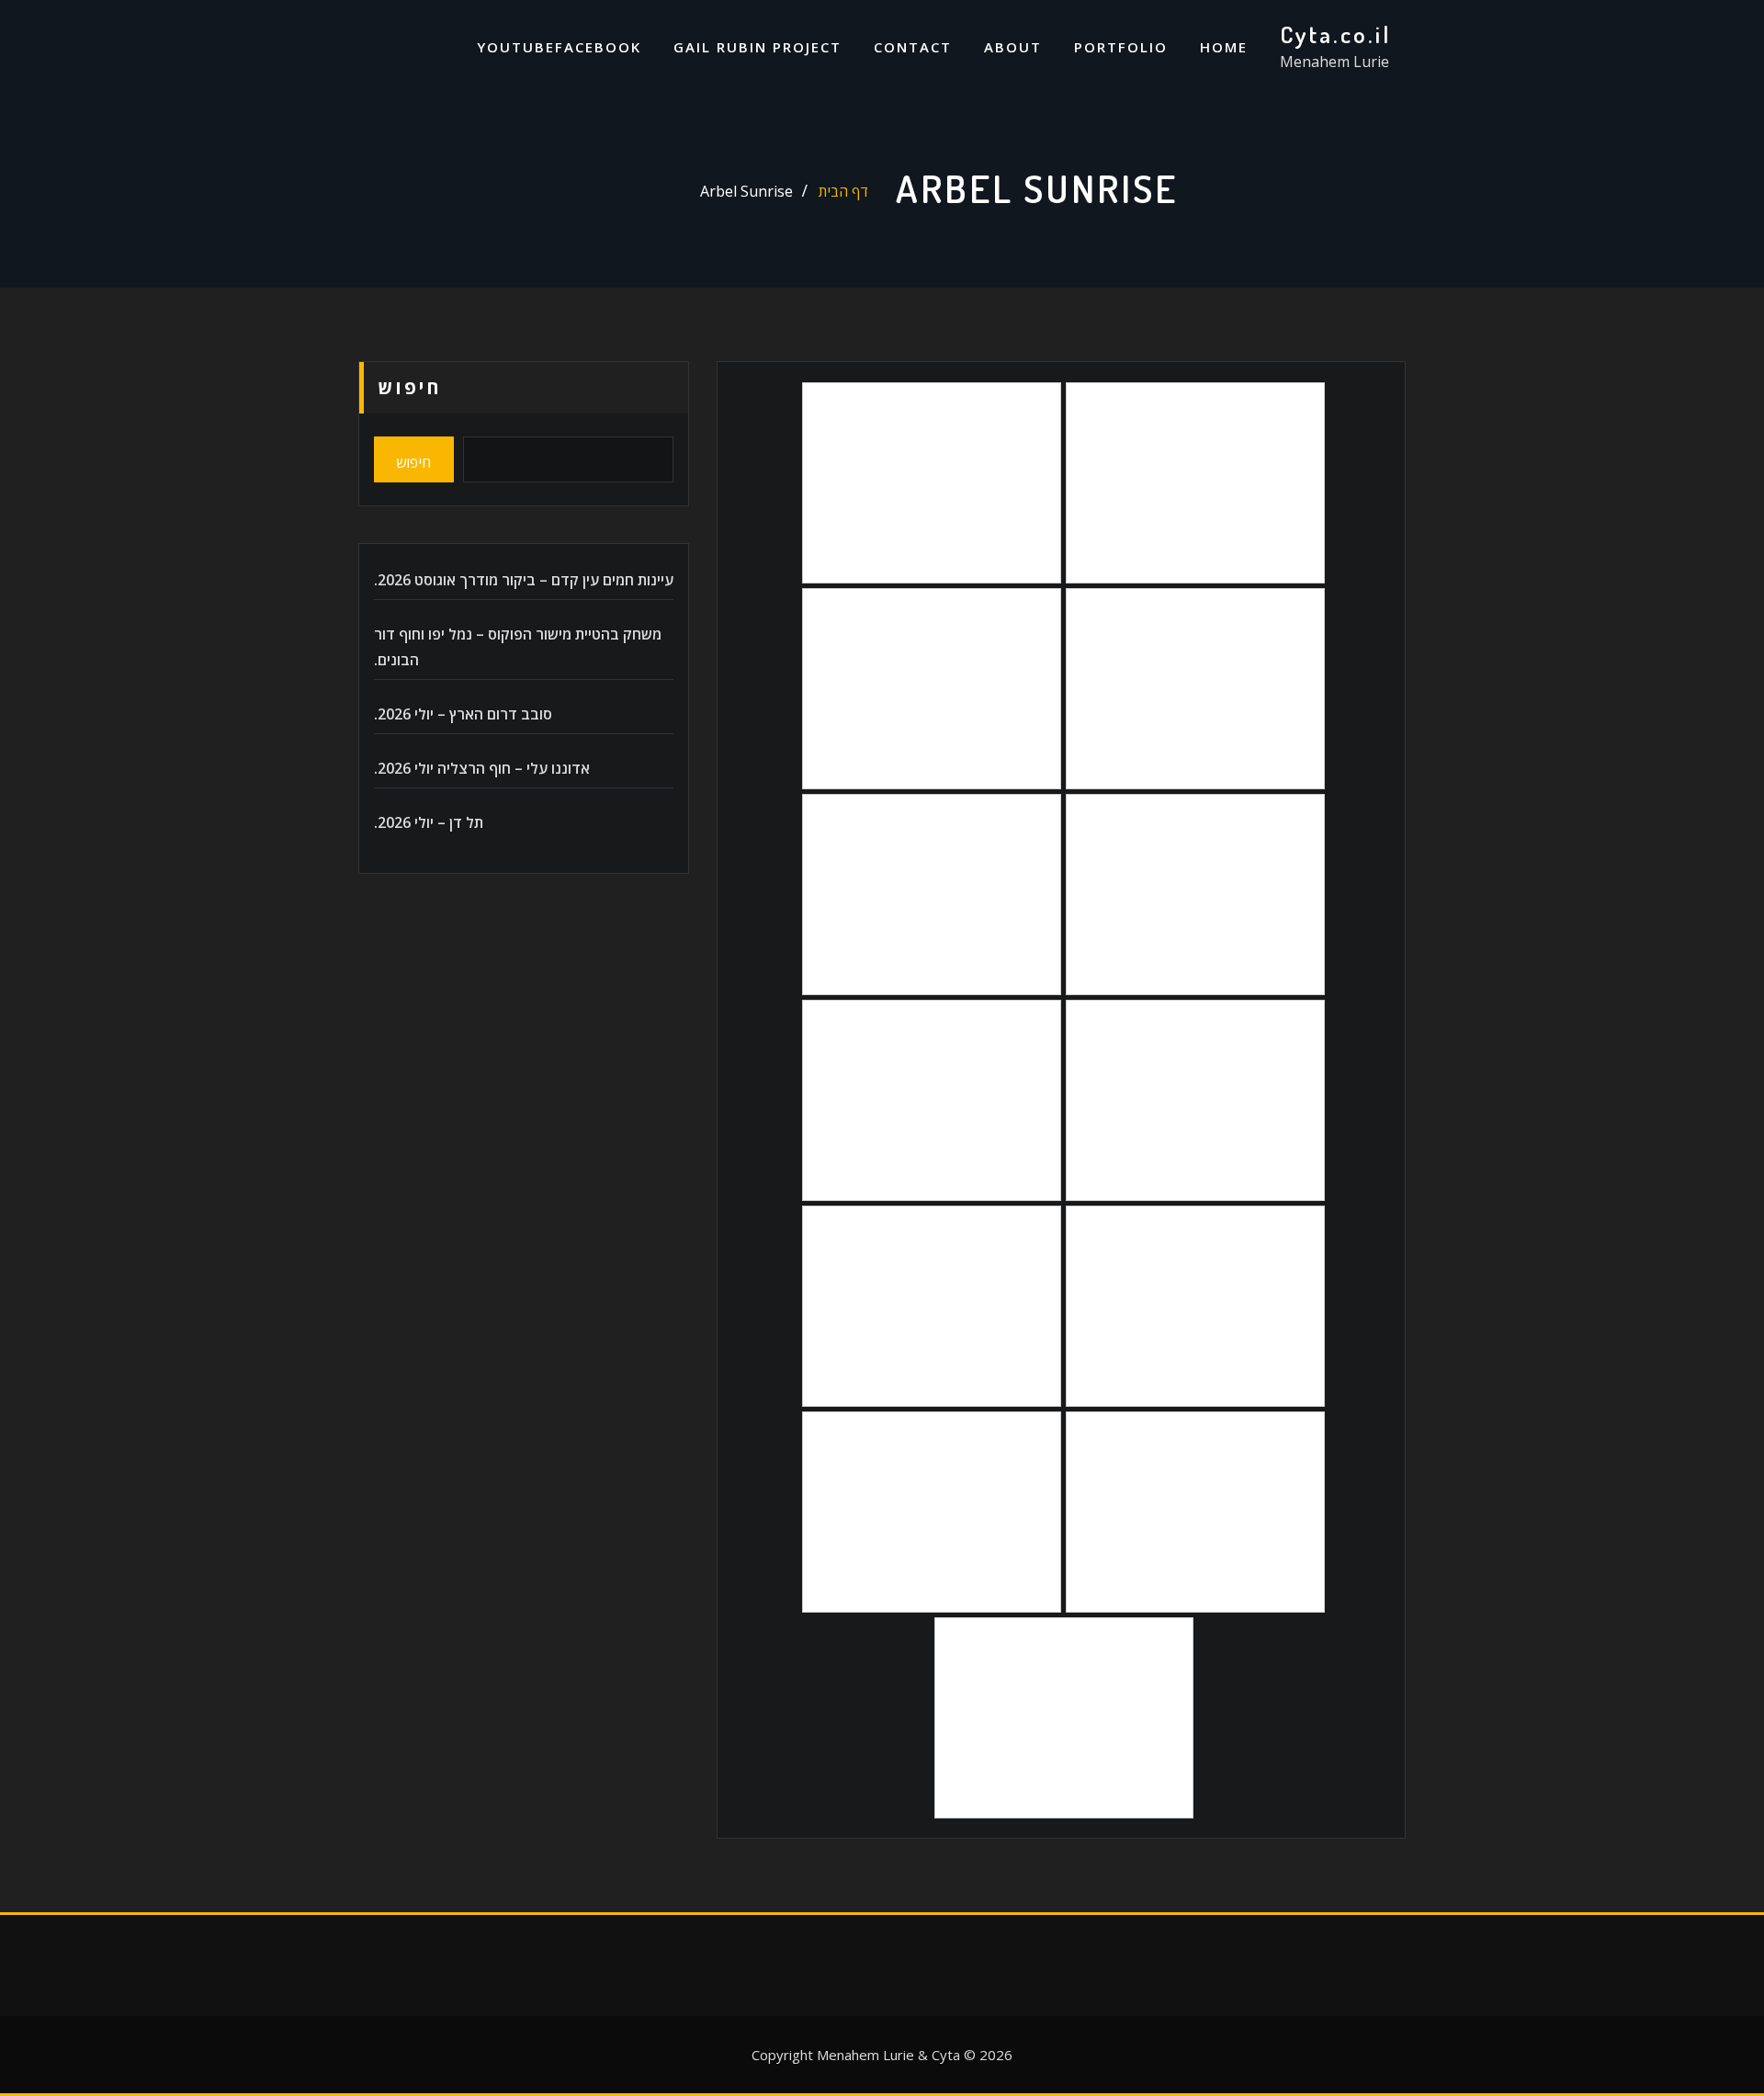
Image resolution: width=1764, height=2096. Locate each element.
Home (1224, 47)
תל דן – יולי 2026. (429, 822)
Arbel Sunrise (746, 191)
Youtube (516, 47)
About (1013, 47)
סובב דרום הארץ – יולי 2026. (463, 714)
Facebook (598, 47)
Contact (913, 47)
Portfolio (1121, 47)
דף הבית (843, 191)
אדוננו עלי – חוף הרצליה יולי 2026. (482, 768)
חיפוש (410, 387)
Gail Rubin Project (758, 47)
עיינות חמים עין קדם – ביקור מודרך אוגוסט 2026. (524, 580)
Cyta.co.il (1335, 34)
